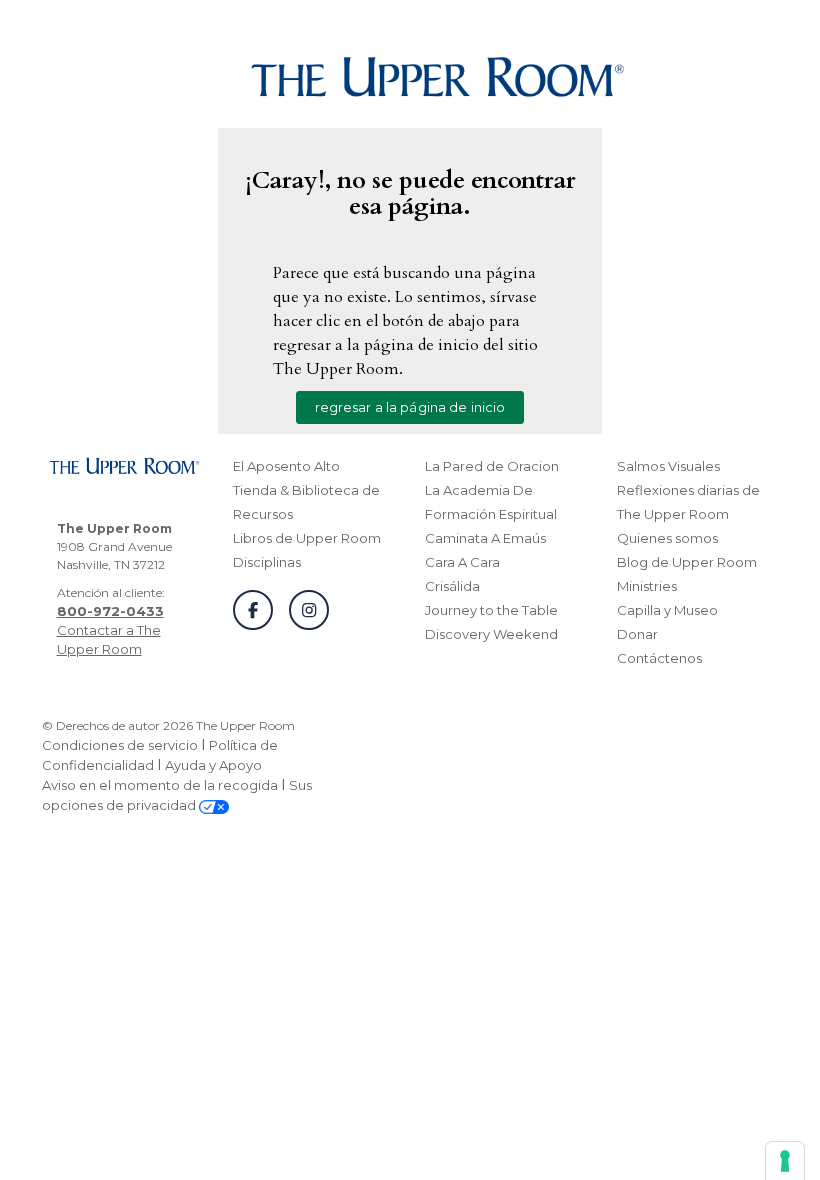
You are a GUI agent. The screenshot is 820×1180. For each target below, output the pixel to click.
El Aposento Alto (286, 466)
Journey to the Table (491, 610)
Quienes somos (667, 538)
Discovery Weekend (491, 634)
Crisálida (452, 586)
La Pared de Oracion (492, 466)
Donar (637, 634)
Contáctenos (659, 658)
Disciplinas (267, 562)
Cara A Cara (462, 562)
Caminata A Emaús (485, 538)
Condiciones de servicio (120, 745)
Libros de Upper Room (307, 538)
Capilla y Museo (667, 610)
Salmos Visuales (668, 466)
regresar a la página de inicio (410, 407)
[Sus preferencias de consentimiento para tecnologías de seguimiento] (785, 1161)
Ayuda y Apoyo (213, 765)
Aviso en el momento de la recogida (160, 785)
